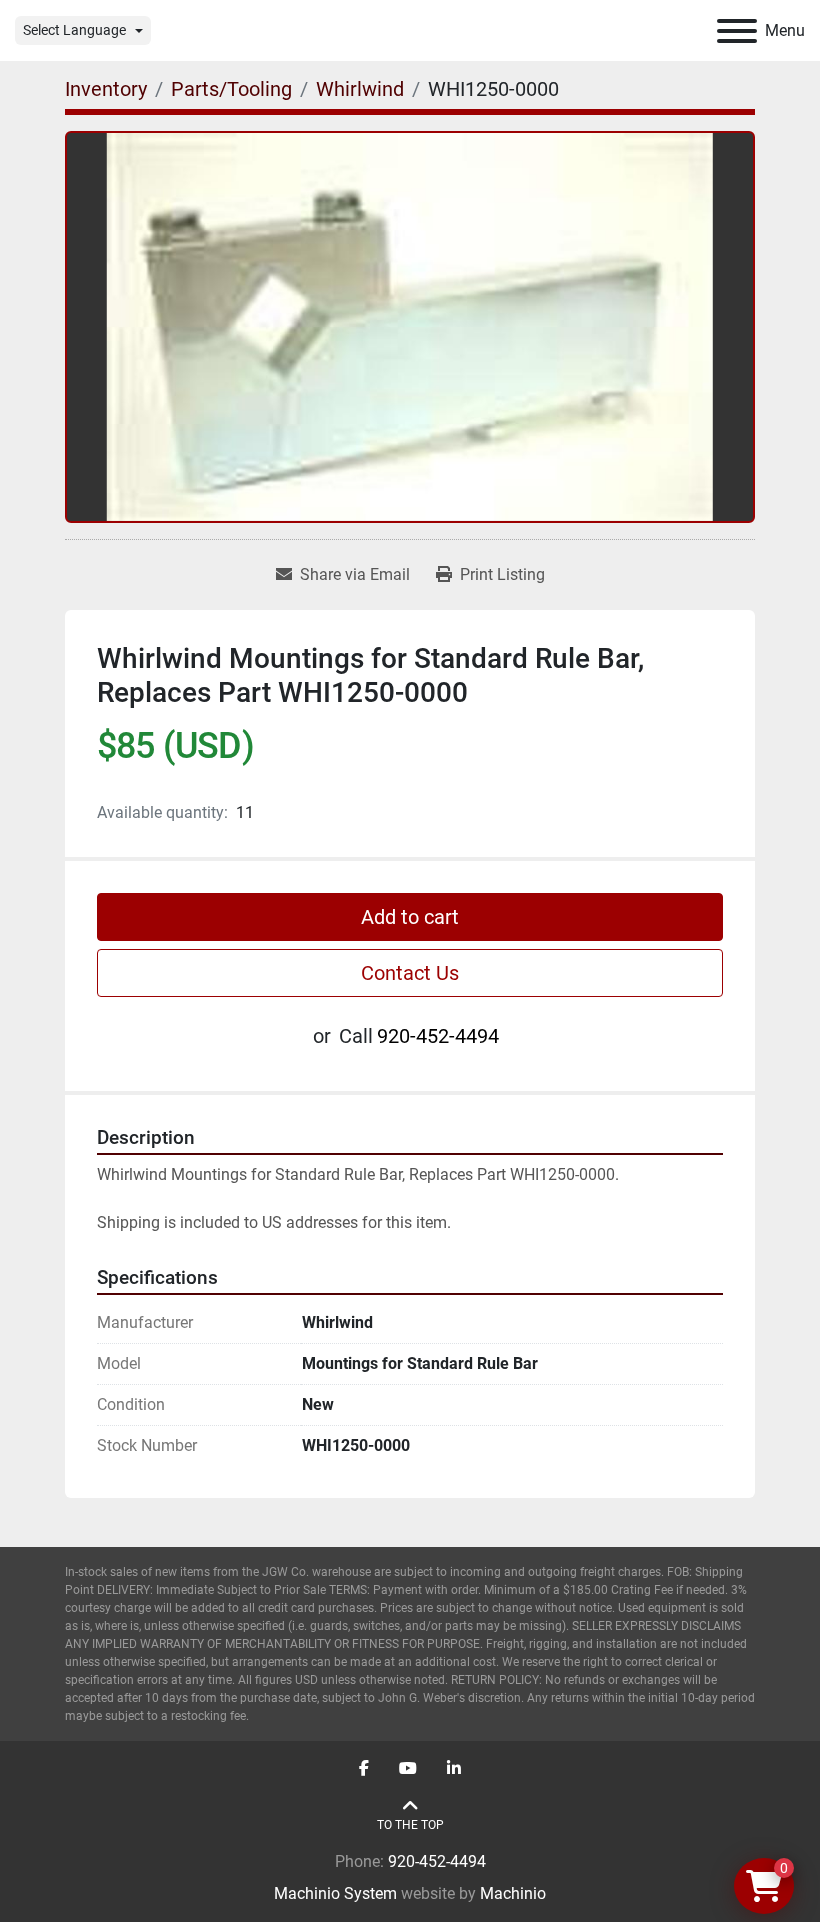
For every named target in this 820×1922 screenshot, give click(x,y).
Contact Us (410, 973)
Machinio (513, 1893)
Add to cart (410, 917)
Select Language (74, 30)
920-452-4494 (438, 1036)
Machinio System (335, 1893)
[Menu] (737, 31)
